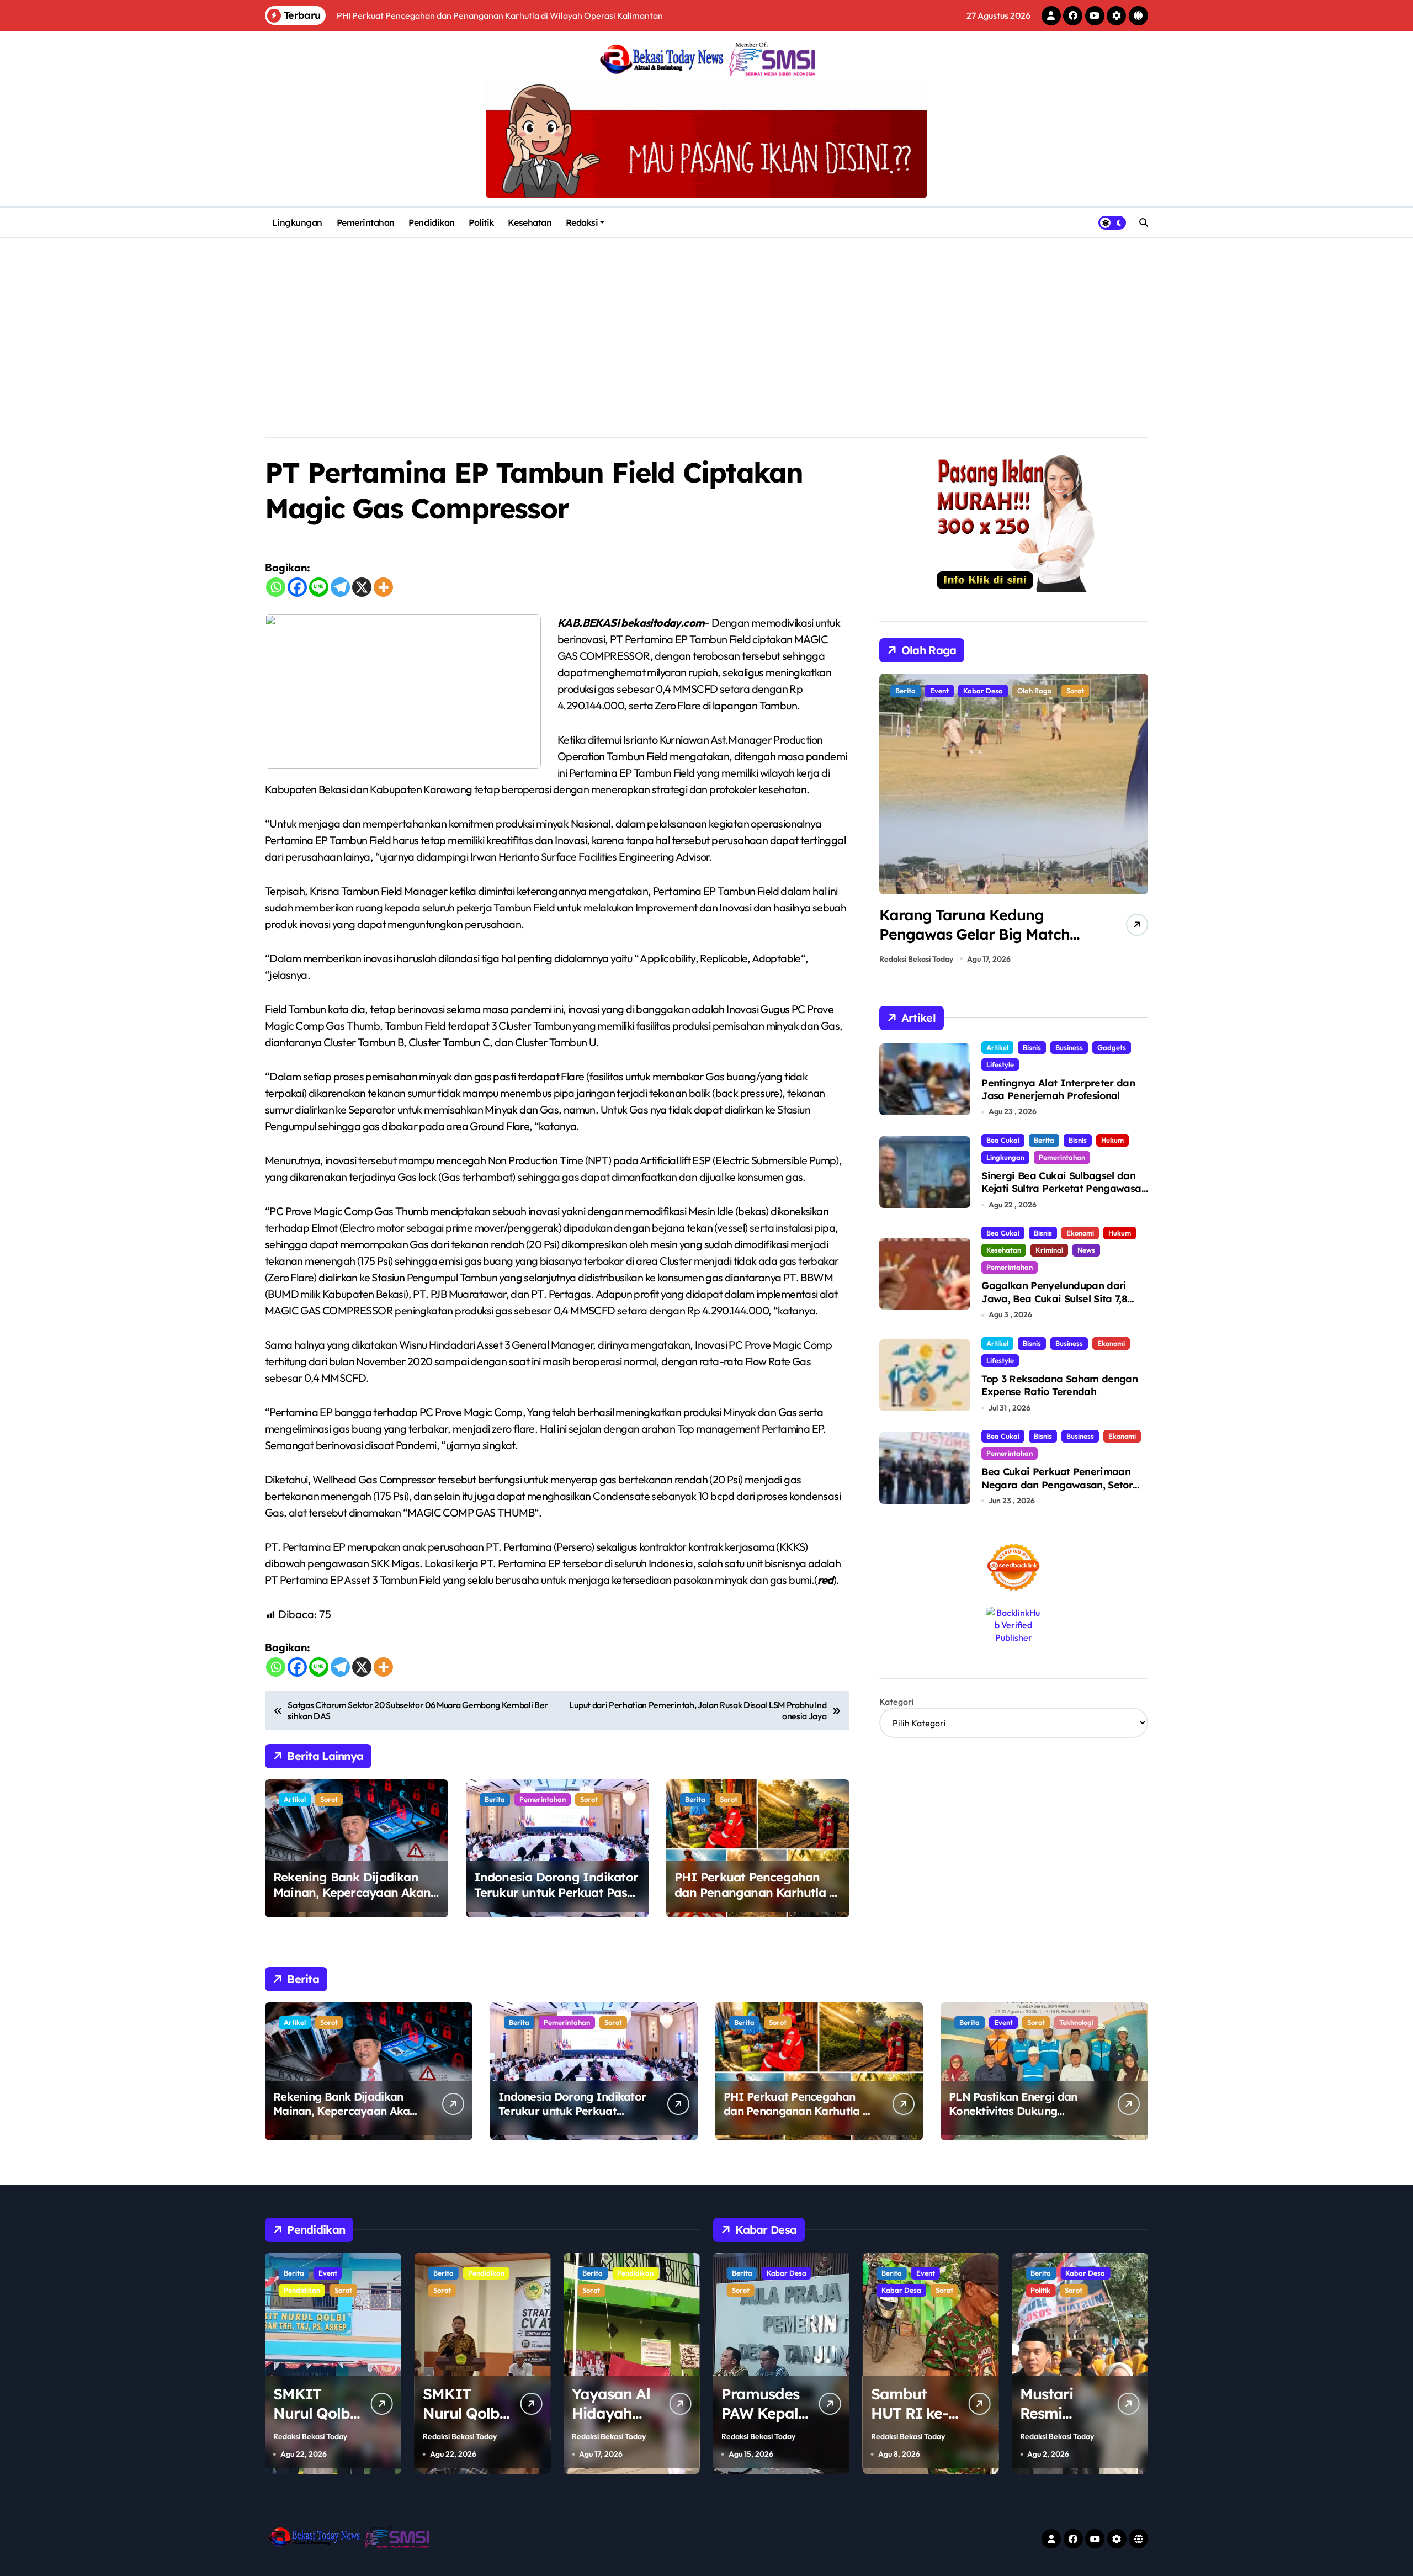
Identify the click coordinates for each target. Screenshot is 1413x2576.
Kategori (897, 1702)
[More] (383, 587)
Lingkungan (297, 222)
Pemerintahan (366, 222)
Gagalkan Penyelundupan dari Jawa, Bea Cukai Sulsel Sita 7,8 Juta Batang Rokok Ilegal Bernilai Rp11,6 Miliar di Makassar (1062, 1305)
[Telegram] (340, 587)
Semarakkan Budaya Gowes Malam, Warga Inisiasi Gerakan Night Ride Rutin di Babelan (979, 944)
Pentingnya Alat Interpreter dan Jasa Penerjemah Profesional (1058, 1089)
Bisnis (1032, 1047)
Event (1003, 2022)
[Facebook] (297, 587)
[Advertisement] (706, 321)
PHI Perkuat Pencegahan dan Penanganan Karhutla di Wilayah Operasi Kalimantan (757, 1893)
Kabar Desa (752, 2290)
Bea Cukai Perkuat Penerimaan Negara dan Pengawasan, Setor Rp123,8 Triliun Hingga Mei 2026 (1057, 1485)
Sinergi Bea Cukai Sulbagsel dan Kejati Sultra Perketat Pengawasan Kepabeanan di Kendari (1064, 1189)
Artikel (295, 1799)
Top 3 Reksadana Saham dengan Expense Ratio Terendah (1059, 1385)
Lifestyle (1000, 1064)
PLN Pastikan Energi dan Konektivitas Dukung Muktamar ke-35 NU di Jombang (1013, 2118)
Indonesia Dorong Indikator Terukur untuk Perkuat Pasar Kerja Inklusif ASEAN (557, 1893)
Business (1069, 1047)
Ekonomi (1080, 1233)
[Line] (319, 587)
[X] (362, 587)
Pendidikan (431, 222)
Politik (481, 222)
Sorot (329, 1799)
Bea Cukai (1003, 1140)
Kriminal (1049, 1250)
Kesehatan (530, 222)
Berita (495, 1799)
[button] (1137, 822)
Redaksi (582, 222)
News (1086, 1250)
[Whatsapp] (276, 587)
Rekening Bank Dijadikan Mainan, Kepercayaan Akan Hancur (352, 1893)
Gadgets (1112, 1047)
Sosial (1072, 2290)
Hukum (1112, 1140)
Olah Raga (947, 691)
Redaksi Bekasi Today (916, 959)
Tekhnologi (1076, 2022)
